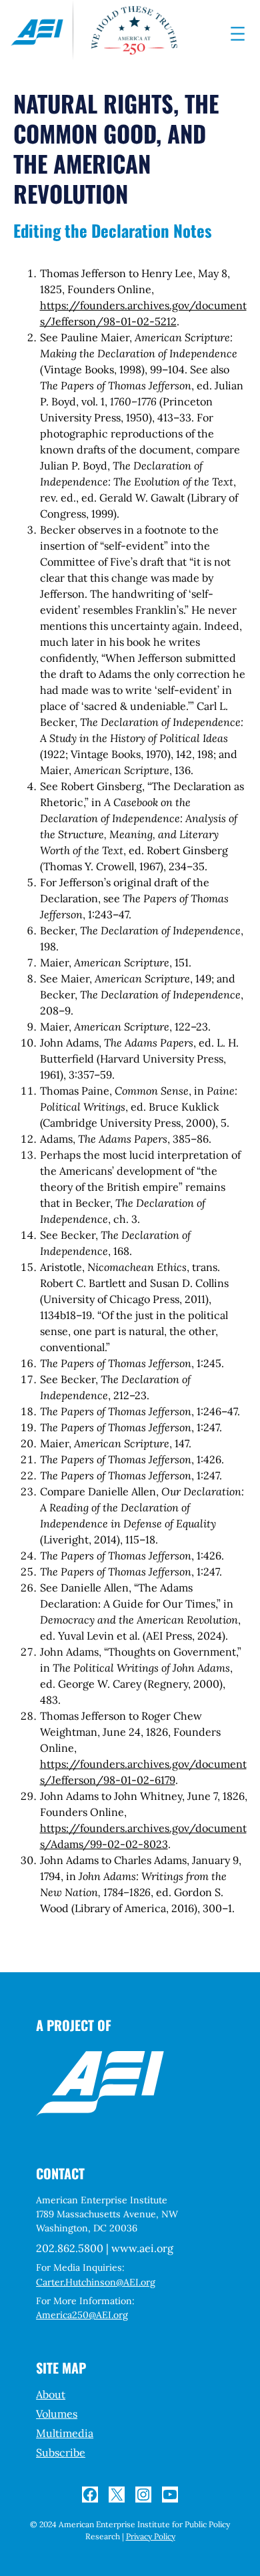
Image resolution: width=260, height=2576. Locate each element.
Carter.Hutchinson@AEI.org (96, 2282)
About (51, 2394)
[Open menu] (238, 34)
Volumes (57, 2414)
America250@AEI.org (82, 2315)
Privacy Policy (151, 2536)
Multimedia (65, 2433)
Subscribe (61, 2452)
